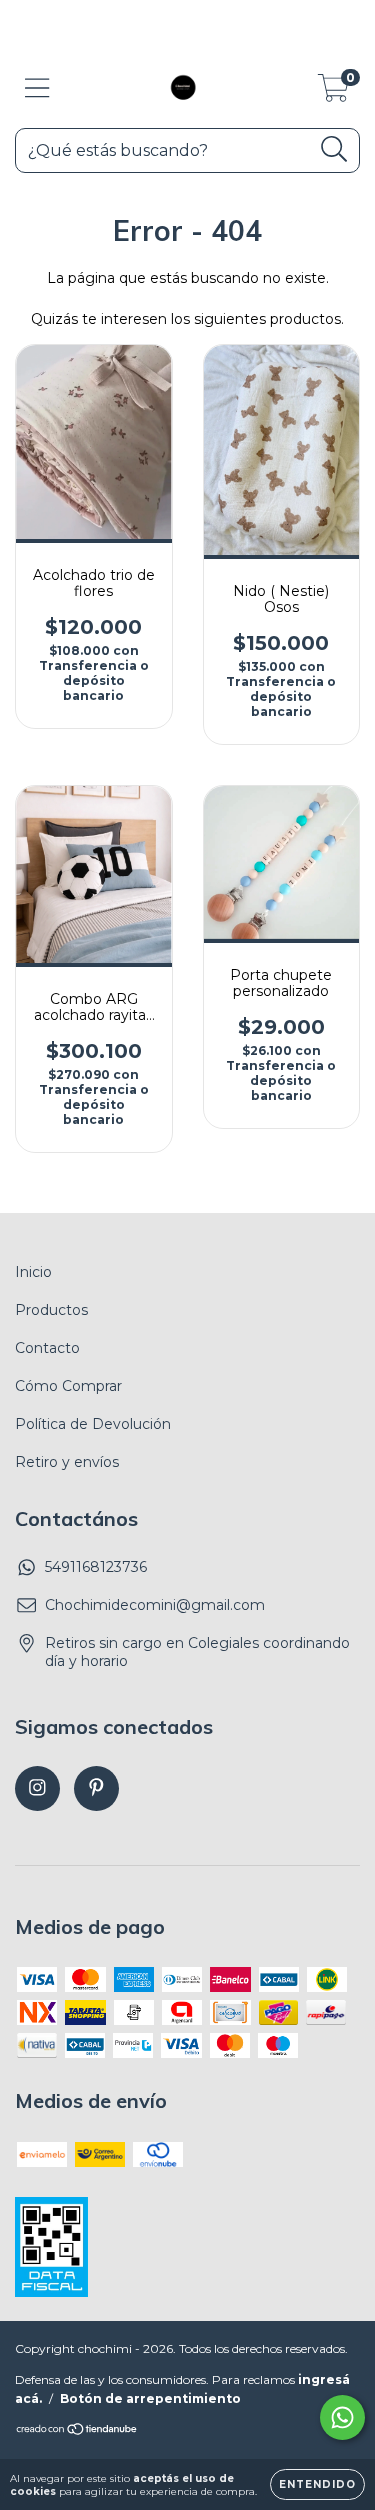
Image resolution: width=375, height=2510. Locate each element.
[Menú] (37, 88)
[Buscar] (334, 149)
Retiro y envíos (67, 1462)
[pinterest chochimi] (96, 1788)
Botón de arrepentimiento (150, 2398)
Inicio (33, 1272)
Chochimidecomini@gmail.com (155, 1605)
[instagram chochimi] (37, 1788)
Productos (51, 1310)
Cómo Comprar (68, 1386)
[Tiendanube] (77, 2431)
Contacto (47, 1348)
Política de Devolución (93, 1424)
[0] (333, 93)
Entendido (317, 2484)
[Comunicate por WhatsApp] (342, 2417)
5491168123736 (96, 1567)
